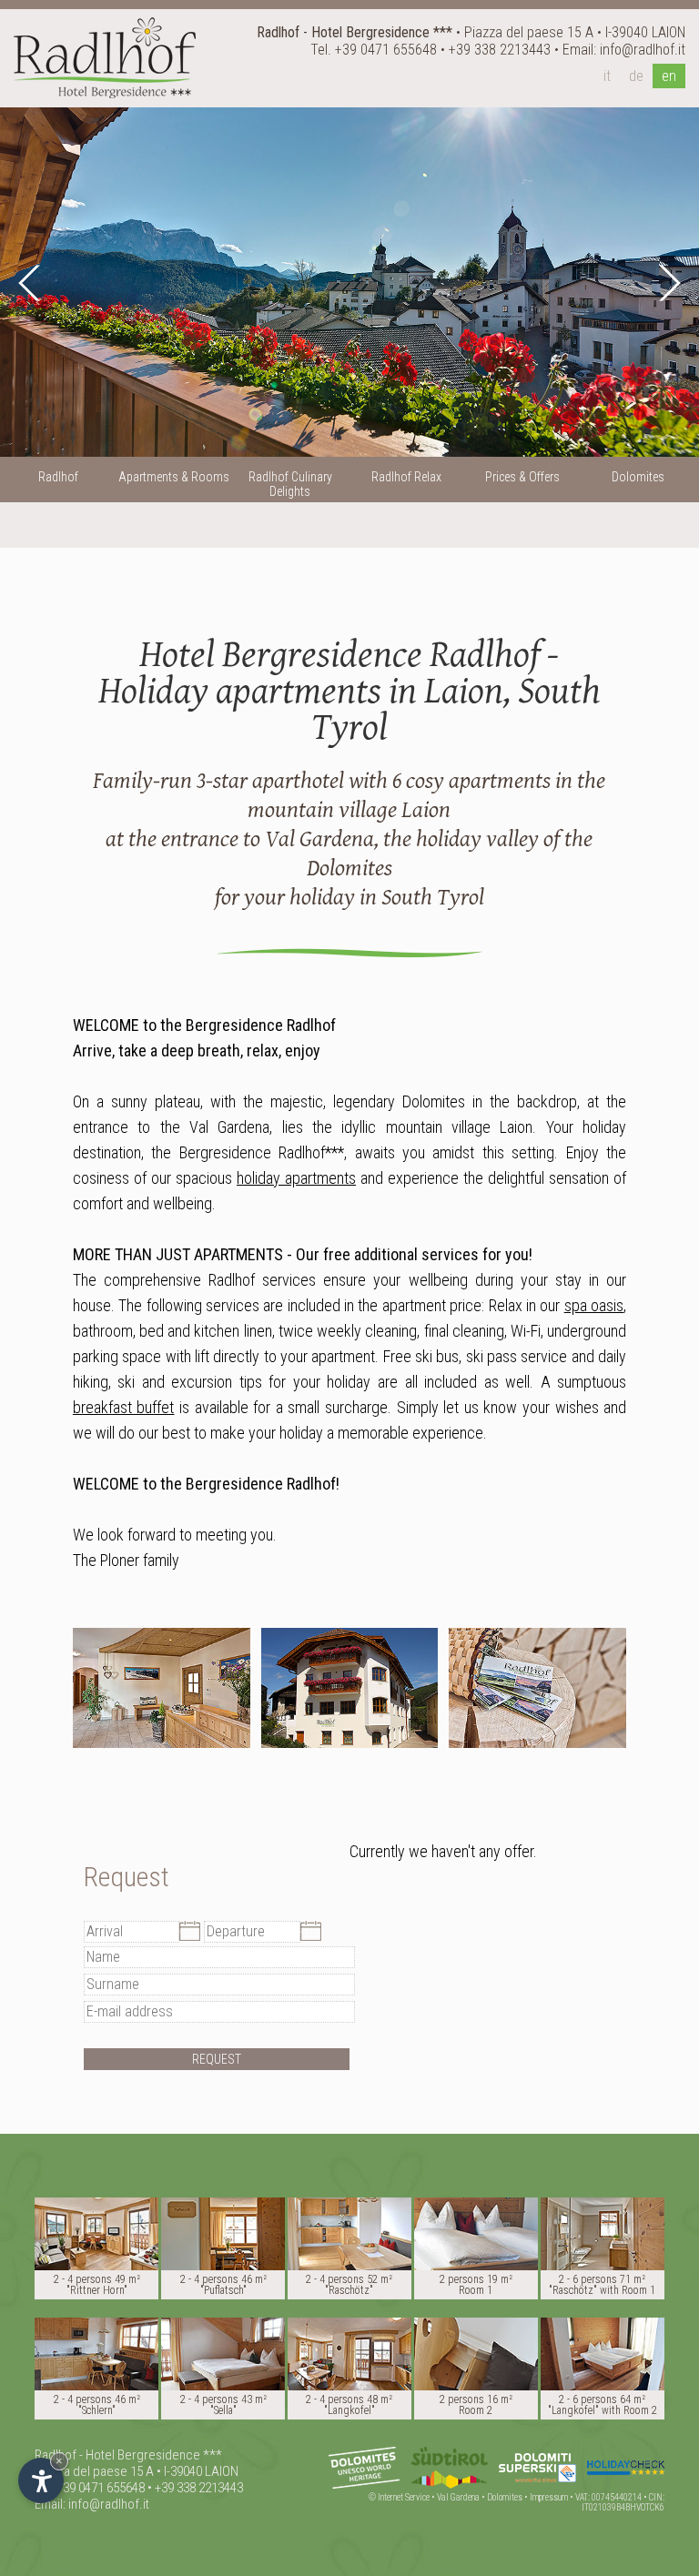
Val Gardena (458, 2497)
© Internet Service (399, 2497)
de (636, 76)
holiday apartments (296, 1178)
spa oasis (594, 1305)
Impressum (549, 2497)
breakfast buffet (124, 1407)
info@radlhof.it (643, 50)
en (669, 76)
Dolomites (505, 2497)
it (607, 76)
